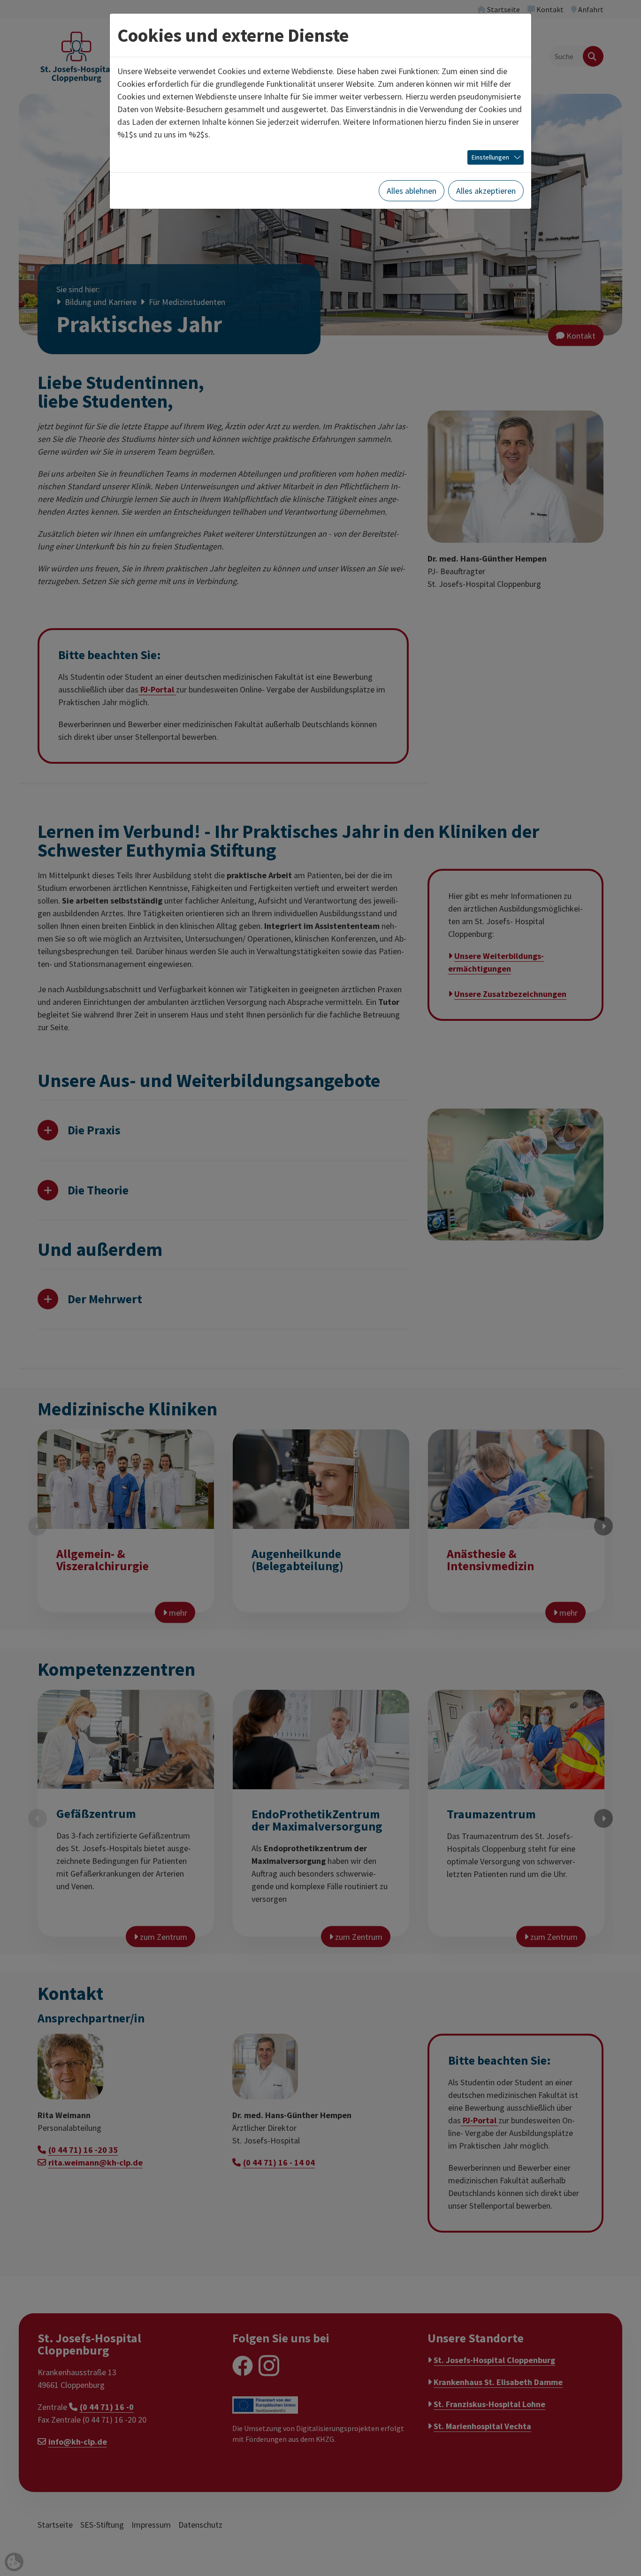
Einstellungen (490, 157)
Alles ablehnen (412, 191)
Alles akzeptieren (486, 191)
